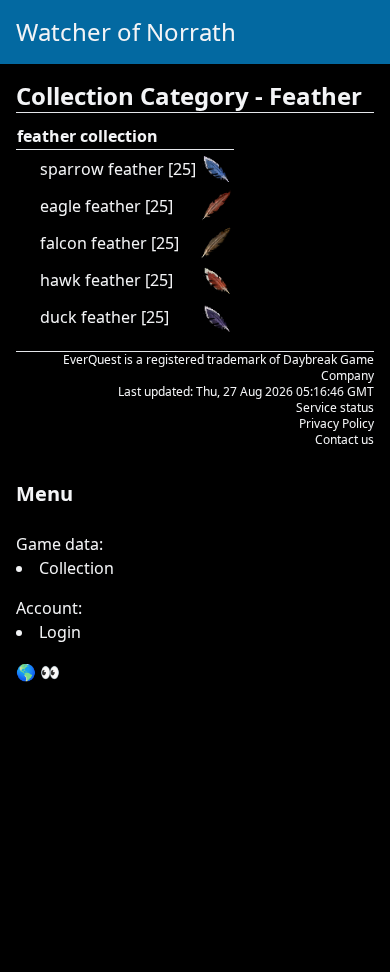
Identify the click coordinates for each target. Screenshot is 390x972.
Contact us (344, 439)
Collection (76, 568)
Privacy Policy (336, 423)
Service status (335, 407)
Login (60, 632)
